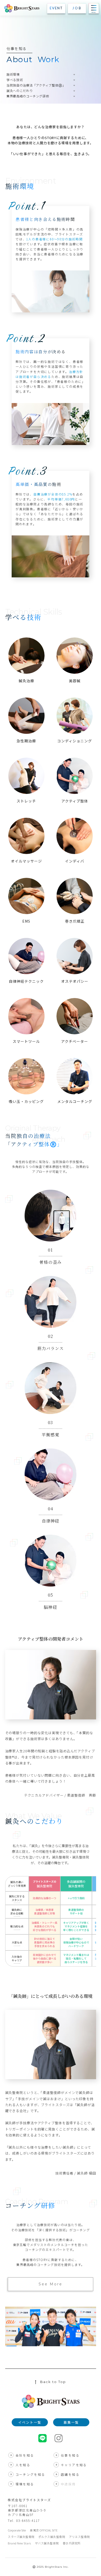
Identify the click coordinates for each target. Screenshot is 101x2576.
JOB (77, 8)
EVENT (56, 8)
